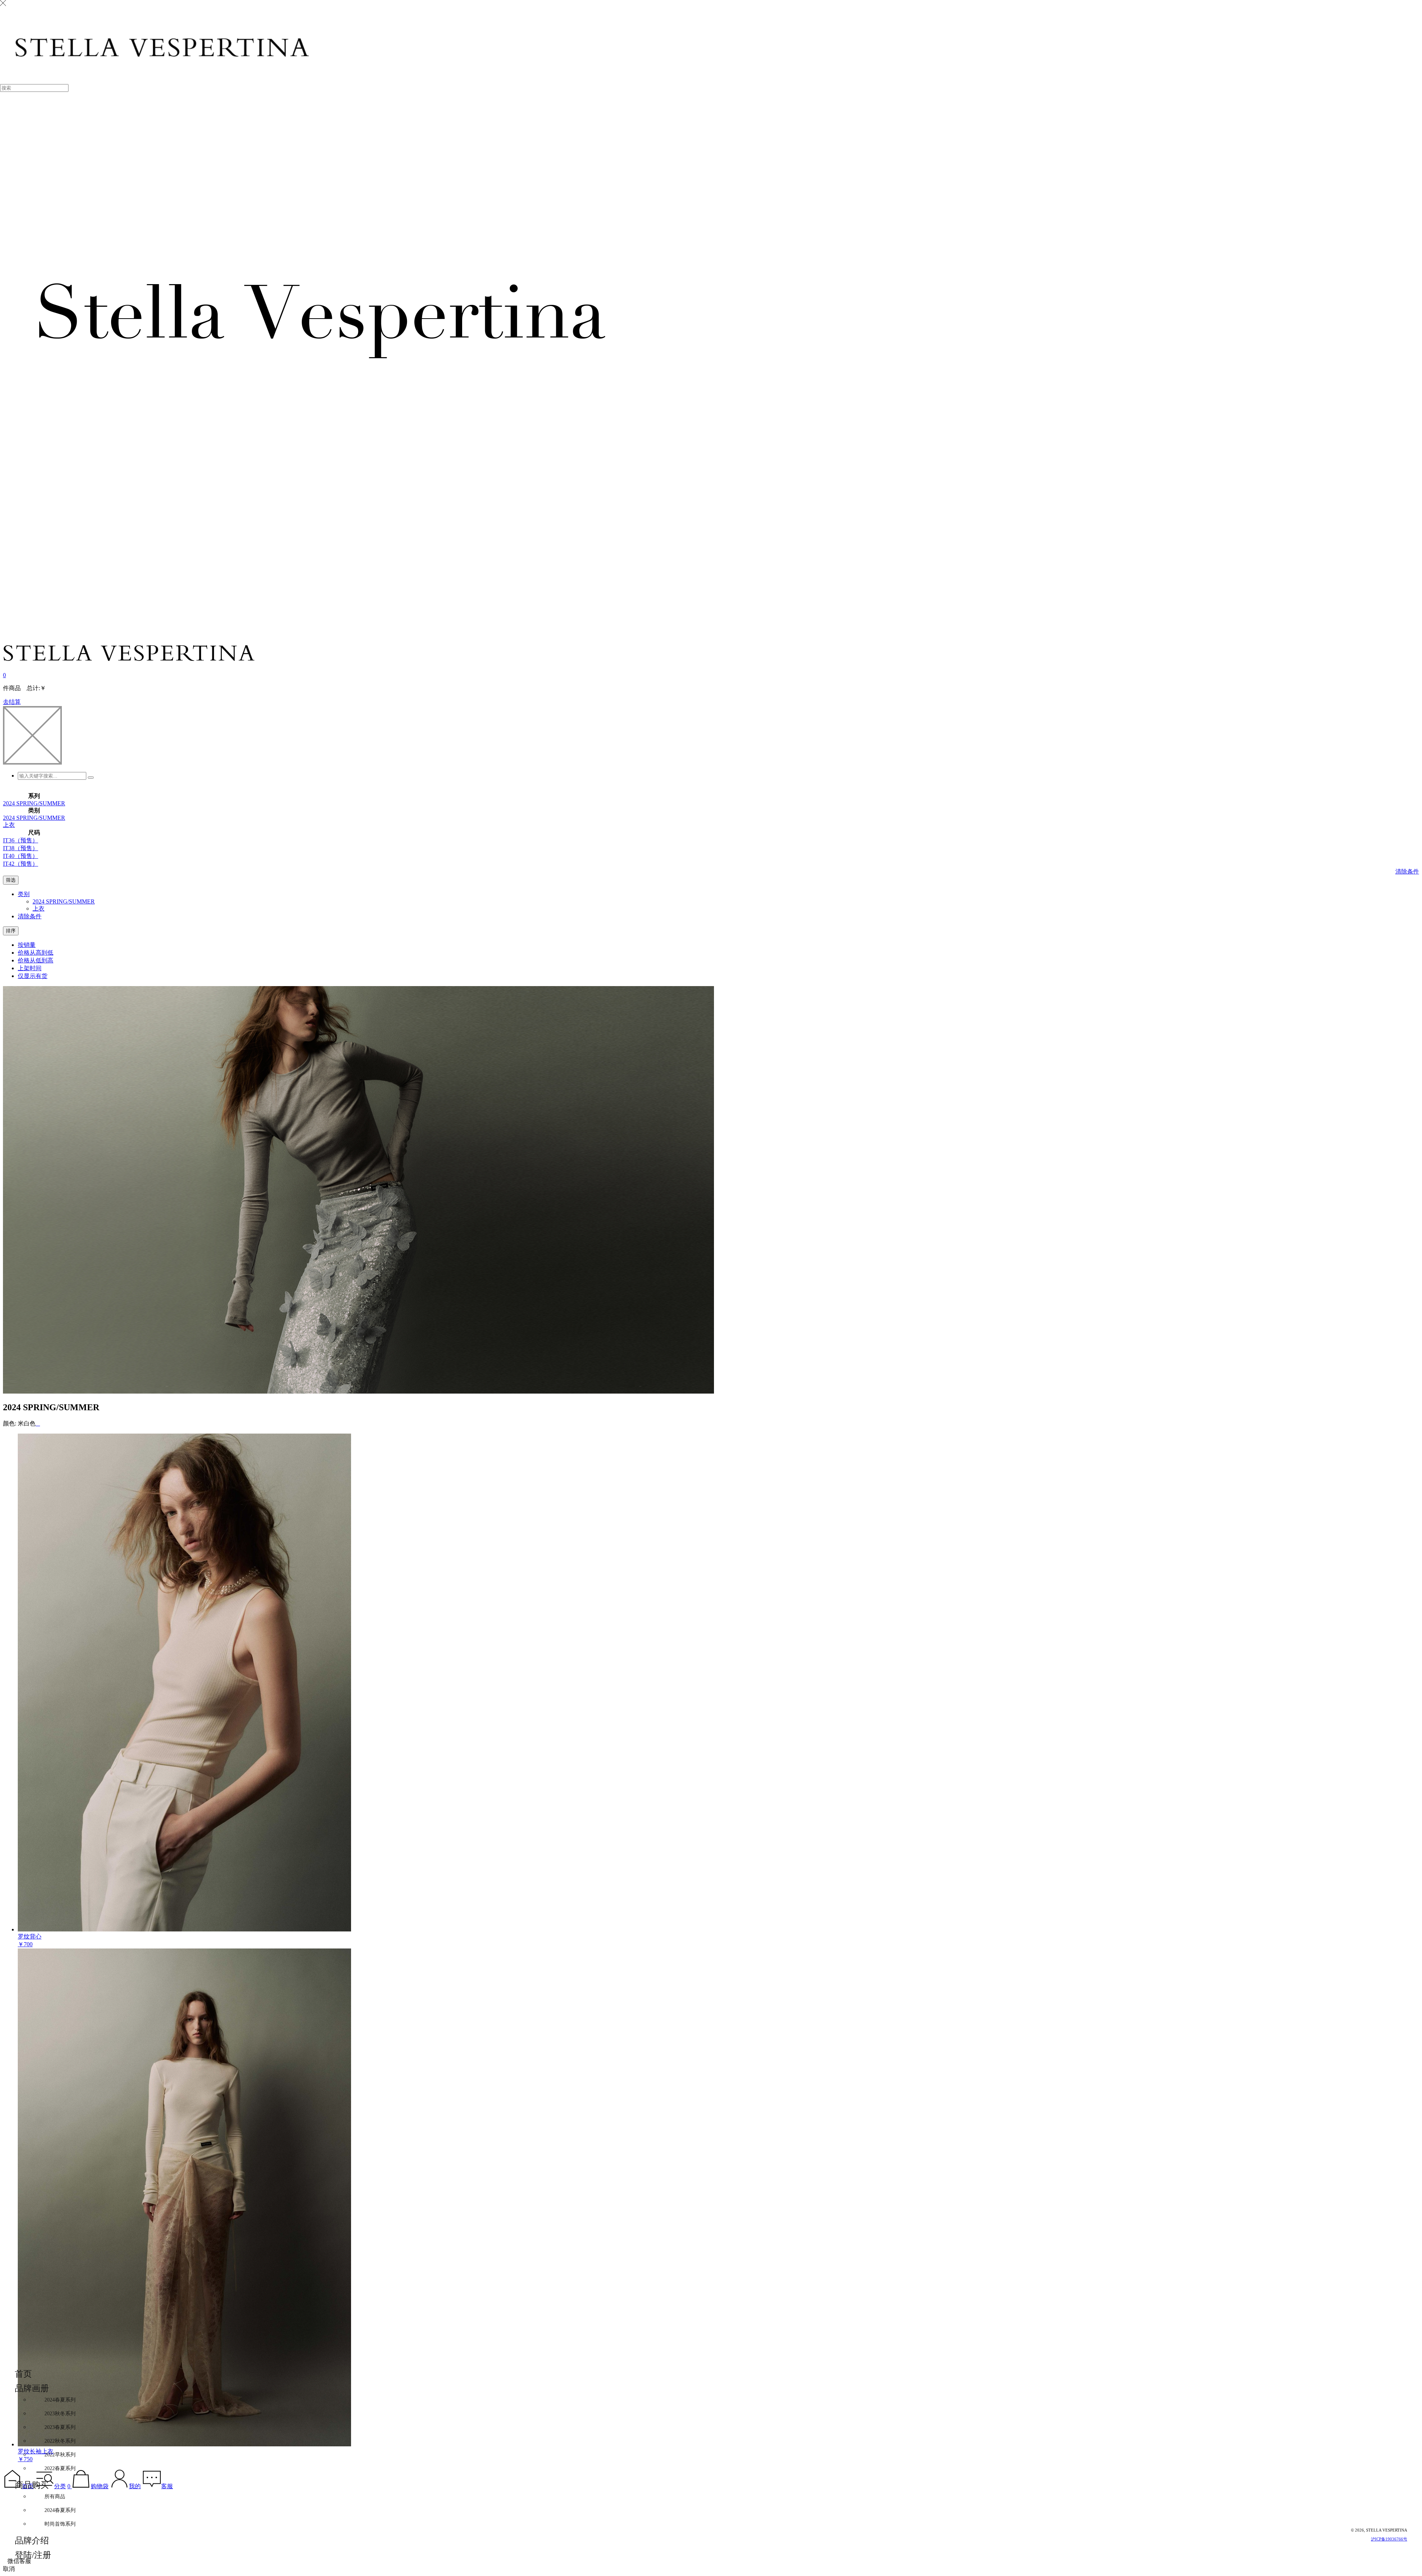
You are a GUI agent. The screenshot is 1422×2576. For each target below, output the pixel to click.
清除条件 (1407, 871)
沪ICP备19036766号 (1389, 2539)
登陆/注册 (33, 2555)
